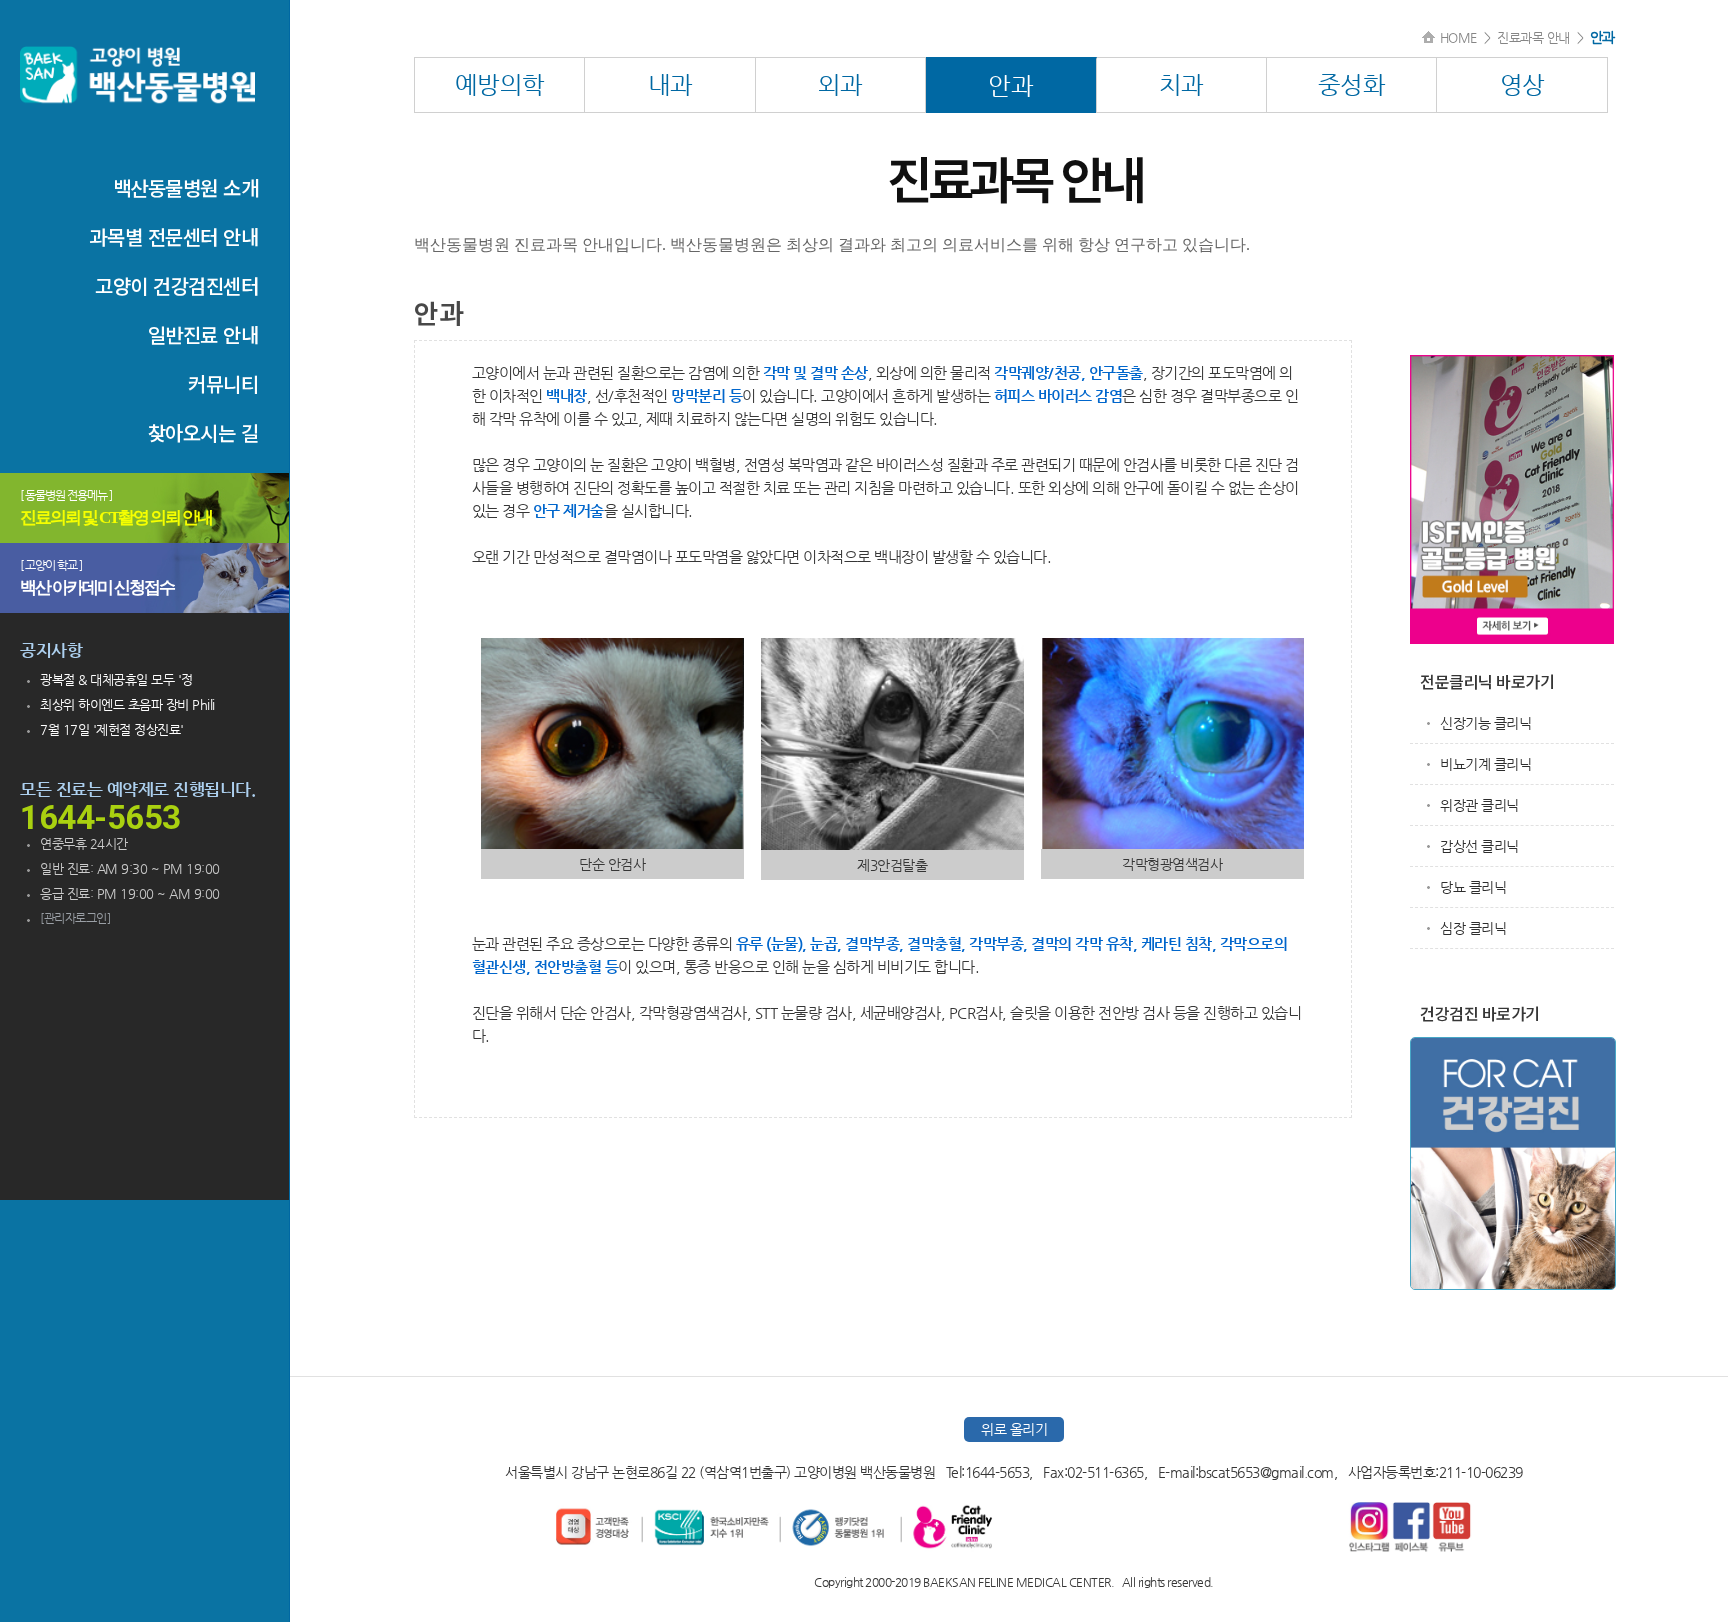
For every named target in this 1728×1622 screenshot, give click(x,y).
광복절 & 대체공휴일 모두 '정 (116, 679)
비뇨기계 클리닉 (1485, 764)
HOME (1458, 37)
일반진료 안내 (203, 334)
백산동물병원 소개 (186, 187)
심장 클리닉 (1473, 928)
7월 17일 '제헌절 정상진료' (112, 729)
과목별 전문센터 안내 (174, 236)
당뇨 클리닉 (1473, 887)
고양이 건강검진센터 (176, 285)
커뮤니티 (223, 383)
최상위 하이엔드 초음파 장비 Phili (127, 704)
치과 (1181, 85)
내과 (670, 85)
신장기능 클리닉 (1485, 723)
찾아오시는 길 (203, 432)
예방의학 (500, 85)
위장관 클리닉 (1479, 805)
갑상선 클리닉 (1479, 846)
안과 (1010, 86)
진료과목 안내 (1533, 37)
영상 (1522, 85)
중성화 (1352, 85)
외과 (840, 85)
